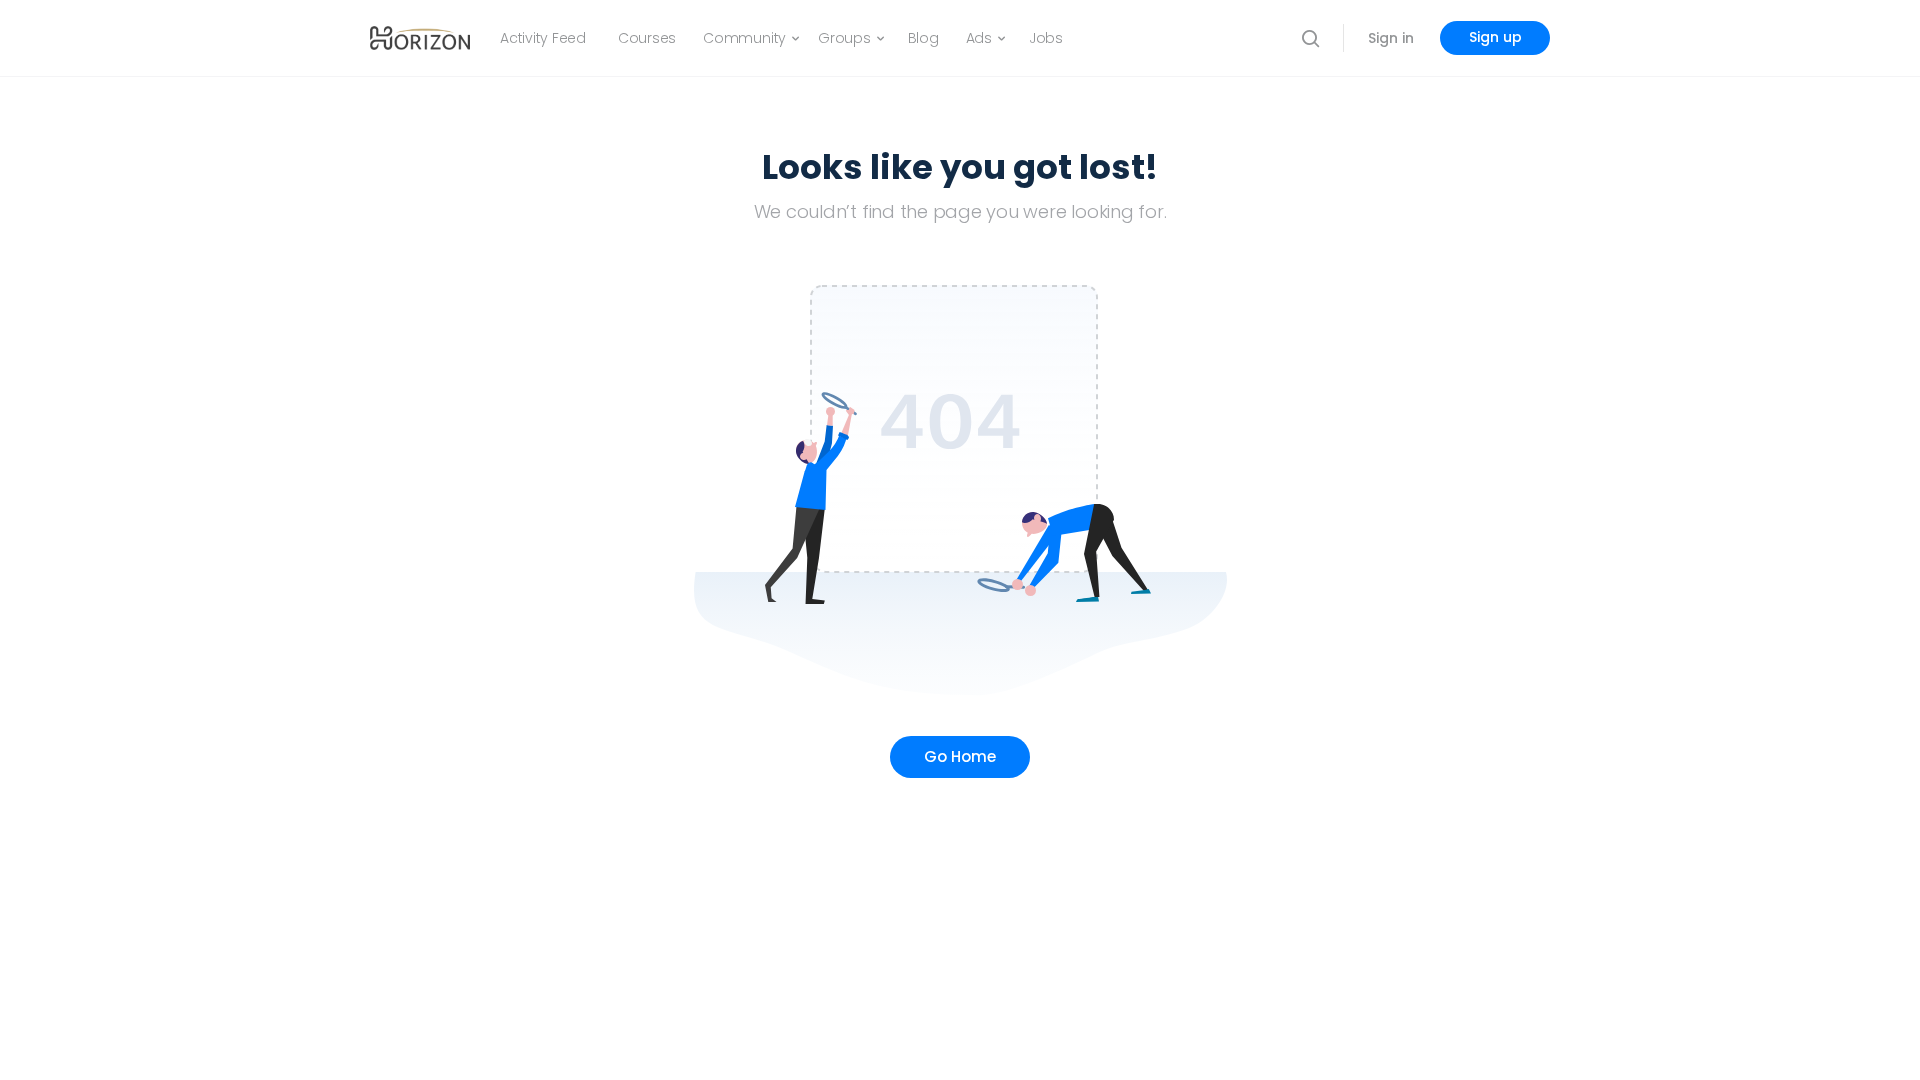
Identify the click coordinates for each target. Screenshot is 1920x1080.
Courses (647, 38)
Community (744, 38)
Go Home (960, 756)
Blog (923, 38)
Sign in (1391, 38)
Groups (844, 38)
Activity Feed (543, 38)
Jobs (1046, 38)
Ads (979, 38)
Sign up (1495, 37)
